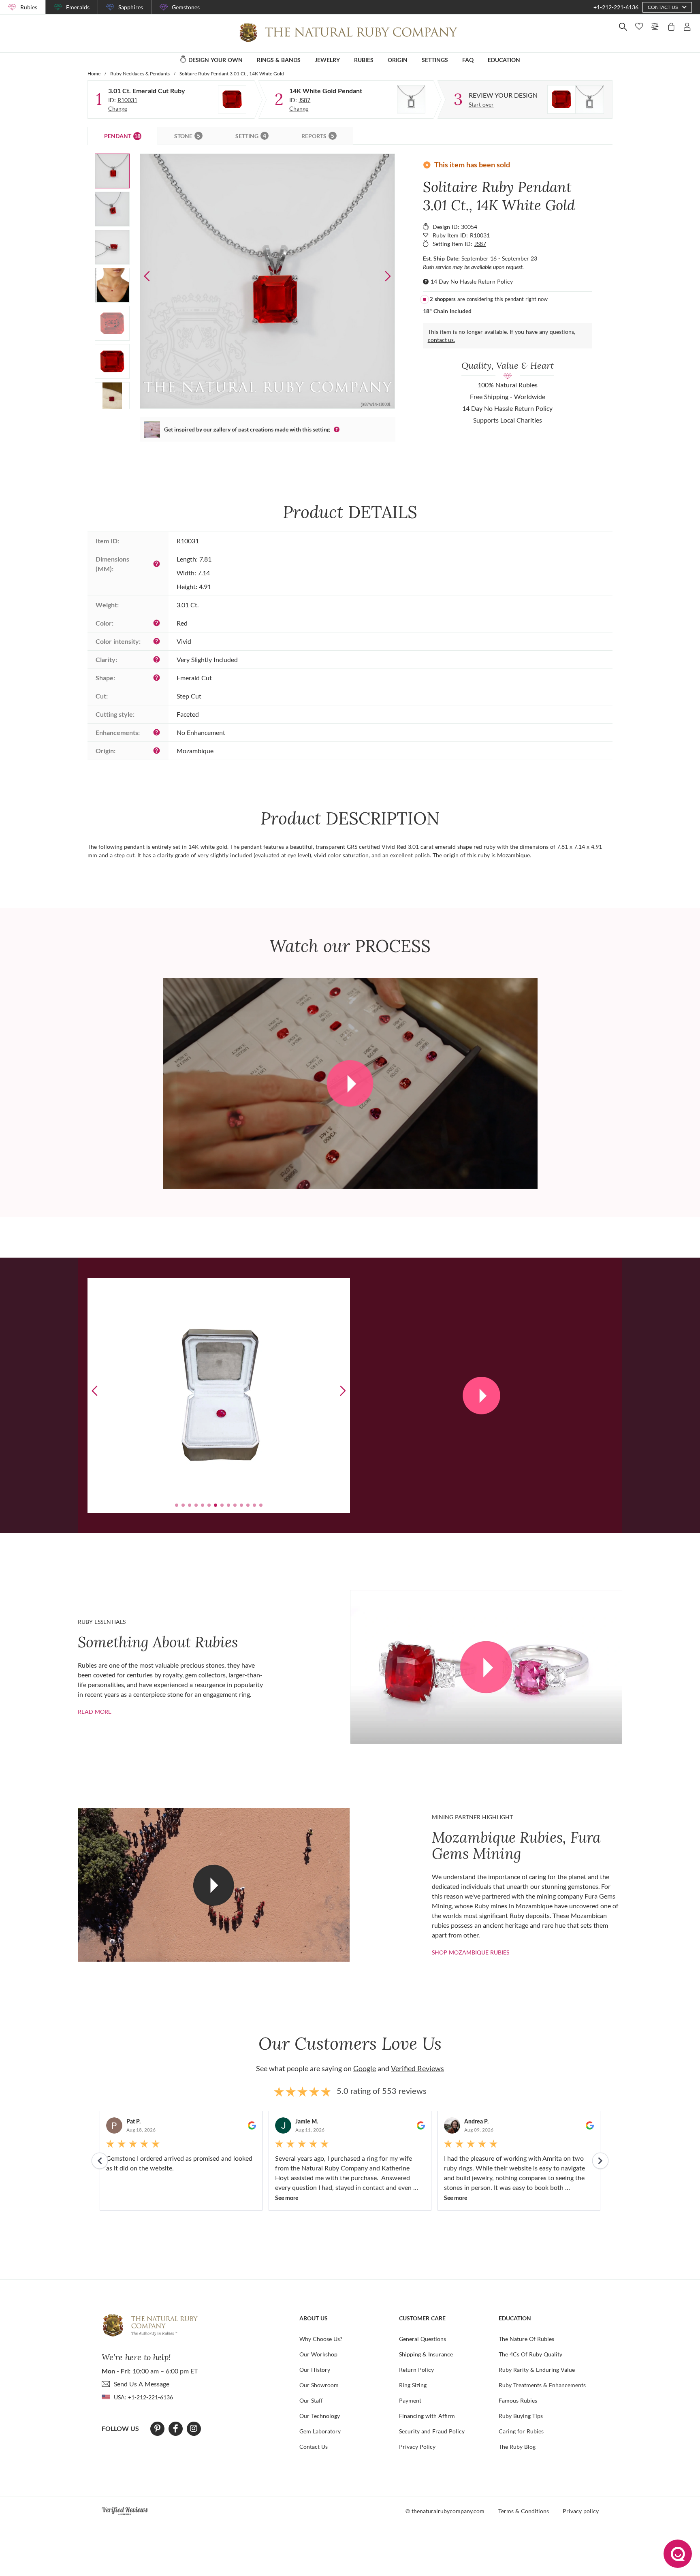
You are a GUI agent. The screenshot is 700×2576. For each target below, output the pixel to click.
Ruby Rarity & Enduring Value (537, 2370)
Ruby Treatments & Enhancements (542, 2385)
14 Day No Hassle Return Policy (472, 281)
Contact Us (314, 2447)
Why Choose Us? (321, 2339)
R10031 (127, 100)
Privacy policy (581, 2511)
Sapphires (131, 7)
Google (365, 2068)
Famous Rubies (518, 2400)
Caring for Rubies (521, 2431)
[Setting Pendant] (411, 99)
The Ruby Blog (517, 2447)
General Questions (423, 2339)
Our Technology (320, 2416)
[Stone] (232, 99)
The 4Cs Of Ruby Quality (530, 2354)
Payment (410, 2400)
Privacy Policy (417, 2447)
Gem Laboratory (320, 2431)
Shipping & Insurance (426, 2354)
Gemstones (186, 7)
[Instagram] (194, 2429)
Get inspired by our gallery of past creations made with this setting (247, 429)
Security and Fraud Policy (432, 2431)
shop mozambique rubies (471, 1952)
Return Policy (416, 2370)
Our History (315, 2370)
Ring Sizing (413, 2385)
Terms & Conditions (524, 2511)
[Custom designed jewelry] (576, 99)
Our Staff (311, 2400)
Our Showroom (319, 2385)
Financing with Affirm (427, 2416)
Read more (95, 1712)
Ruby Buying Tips (521, 2416)
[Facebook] (176, 2429)
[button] (388, 276)
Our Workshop (318, 2354)
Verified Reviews (417, 2068)
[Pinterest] (157, 2429)
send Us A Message (142, 2384)
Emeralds (78, 7)
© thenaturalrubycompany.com (445, 2511)
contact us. (441, 340)
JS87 (304, 100)
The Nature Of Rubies (526, 2339)
